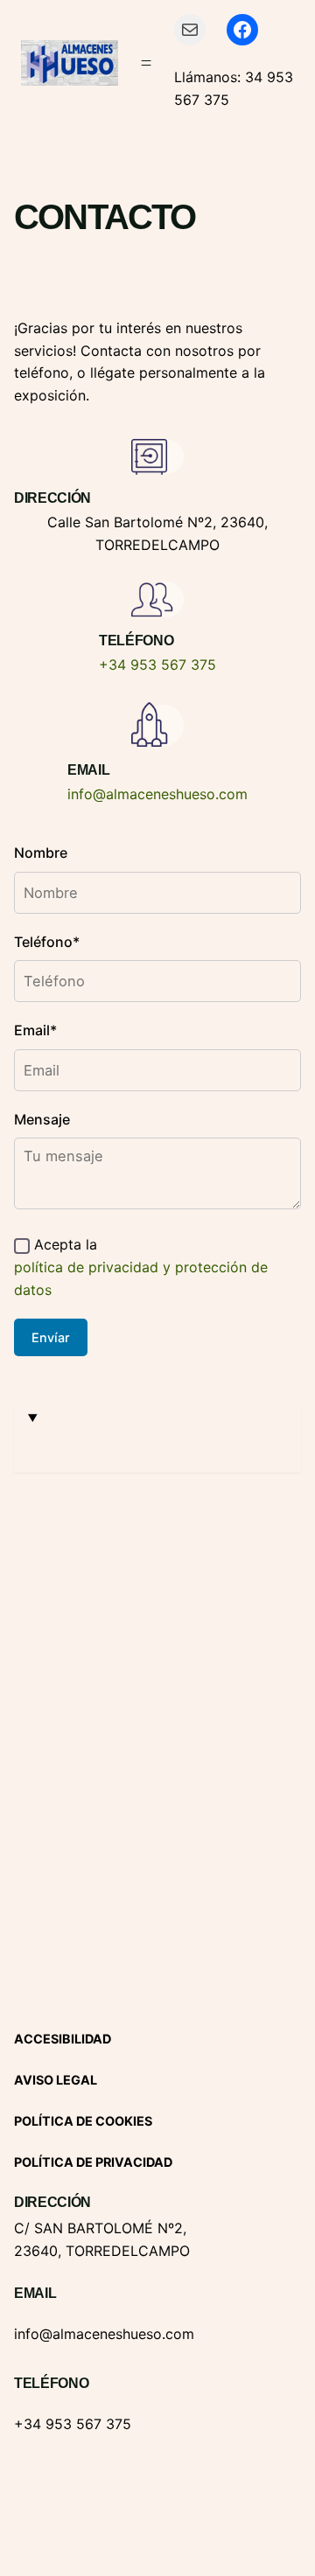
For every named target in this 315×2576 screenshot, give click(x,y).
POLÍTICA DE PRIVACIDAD (93, 2162)
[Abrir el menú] (146, 63)
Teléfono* (47, 942)
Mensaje (42, 1119)
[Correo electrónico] (190, 30)
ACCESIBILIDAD (63, 2039)
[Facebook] (242, 30)
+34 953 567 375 (157, 665)
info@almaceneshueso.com (157, 794)
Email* (35, 1030)
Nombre (41, 853)
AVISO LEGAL (56, 2080)
